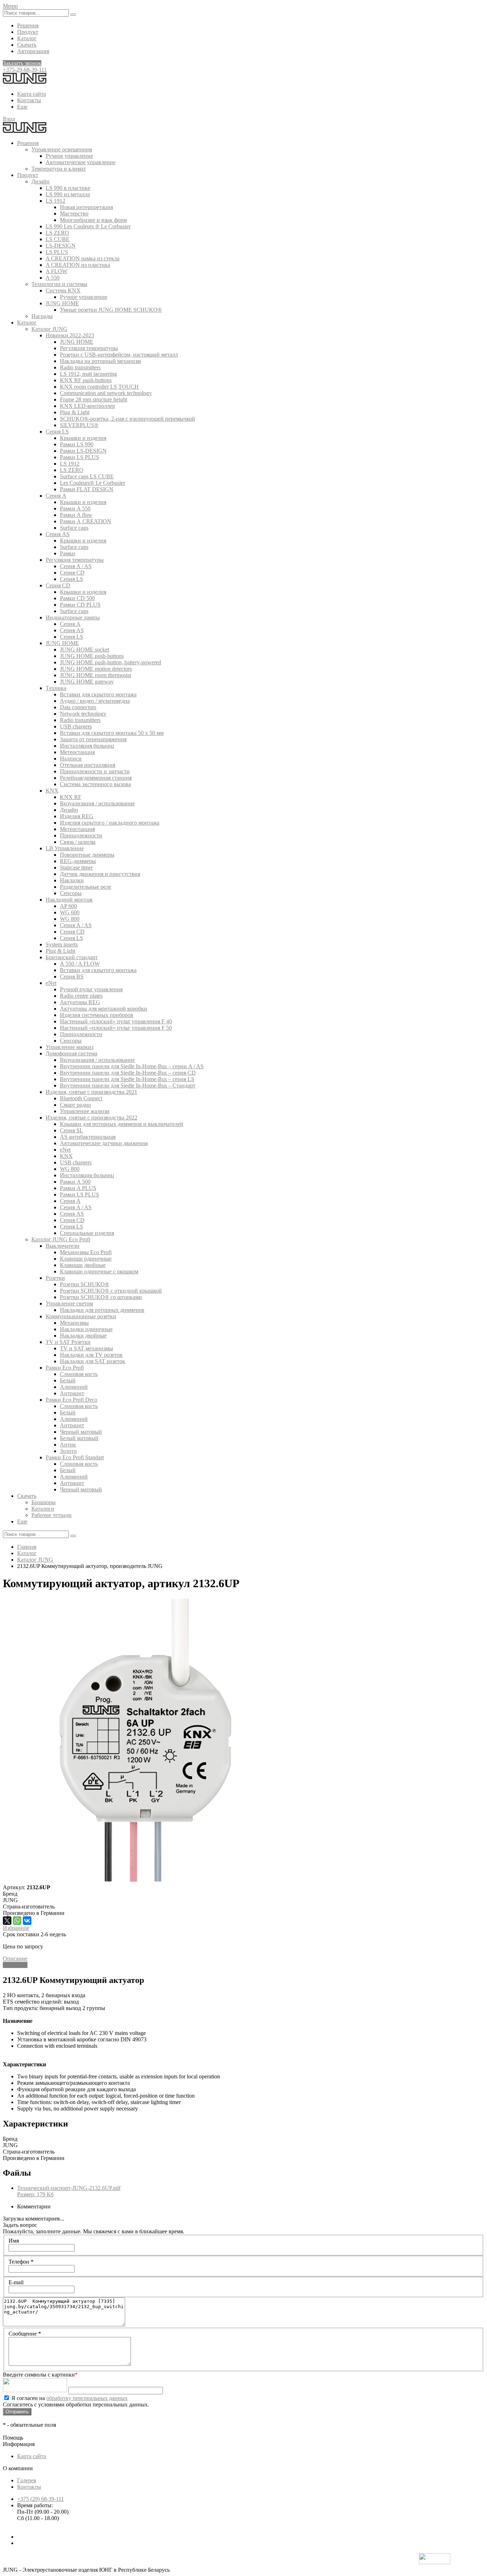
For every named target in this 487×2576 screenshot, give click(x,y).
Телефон (21, 2262)
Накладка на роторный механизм (100, 361)
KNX (52, 791)
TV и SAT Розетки (68, 1342)
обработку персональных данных (87, 2398)
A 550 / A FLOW (80, 964)
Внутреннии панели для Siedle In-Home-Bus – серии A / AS (132, 1066)
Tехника (56, 688)
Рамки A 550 (75, 508)
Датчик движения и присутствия (100, 874)
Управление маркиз (70, 1047)
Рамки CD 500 (77, 598)
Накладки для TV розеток (91, 1355)
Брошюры (43, 1502)
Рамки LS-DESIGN (83, 451)
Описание (15, 1959)
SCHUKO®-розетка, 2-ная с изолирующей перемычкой (127, 419)
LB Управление (65, 848)
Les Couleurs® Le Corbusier (93, 483)
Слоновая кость (79, 1374)
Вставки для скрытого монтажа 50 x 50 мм (112, 733)
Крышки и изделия (83, 438)
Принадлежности (81, 835)
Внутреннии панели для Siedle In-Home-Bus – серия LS (127, 1079)
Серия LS (57, 432)
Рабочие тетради (52, 1515)
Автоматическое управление (81, 162)
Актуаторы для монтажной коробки (104, 1009)
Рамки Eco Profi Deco (71, 1400)
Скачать (27, 45)
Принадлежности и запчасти (95, 771)
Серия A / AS (76, 566)
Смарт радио (75, 1105)
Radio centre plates (81, 996)
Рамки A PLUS (78, 1188)
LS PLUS (57, 252)
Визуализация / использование (97, 803)
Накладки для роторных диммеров (102, 1310)
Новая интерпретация (86, 207)
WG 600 (70, 912)
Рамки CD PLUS (80, 605)
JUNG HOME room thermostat (96, 675)
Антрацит (72, 1393)
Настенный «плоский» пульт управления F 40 (116, 1021)
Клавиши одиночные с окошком (99, 1271)
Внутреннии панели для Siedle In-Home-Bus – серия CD (128, 1073)
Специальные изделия (87, 1233)
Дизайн (40, 181)
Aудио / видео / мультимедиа (95, 701)
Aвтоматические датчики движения (104, 1143)
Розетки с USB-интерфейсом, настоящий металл (119, 355)
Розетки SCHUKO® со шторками (101, 1297)
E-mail (16, 2282)
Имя (14, 2241)
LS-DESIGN (61, 246)
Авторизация (33, 51)
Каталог (27, 38)
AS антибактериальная (88, 1137)
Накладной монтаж (69, 900)
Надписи (71, 759)
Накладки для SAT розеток (93, 1361)
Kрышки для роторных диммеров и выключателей (122, 1124)
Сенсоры (71, 893)
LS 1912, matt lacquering (88, 374)
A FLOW (57, 271)
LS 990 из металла (68, 194)
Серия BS (72, 977)
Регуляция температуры (89, 348)
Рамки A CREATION (86, 521)
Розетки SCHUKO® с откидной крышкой (111, 1291)
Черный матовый (81, 1432)
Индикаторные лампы (73, 617)
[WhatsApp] (17, 1921)
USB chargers (76, 726)
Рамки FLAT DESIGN (87, 489)
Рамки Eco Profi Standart (75, 1457)
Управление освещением (62, 149)
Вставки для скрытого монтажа (98, 694)
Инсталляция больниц (87, 746)
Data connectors (78, 707)
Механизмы (74, 1323)
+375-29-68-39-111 (25, 70)
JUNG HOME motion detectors (96, 669)
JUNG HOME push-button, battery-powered (111, 662)
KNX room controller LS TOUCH (99, 387)
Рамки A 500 (75, 1182)
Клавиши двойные (83, 1265)
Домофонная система (71, 1053)
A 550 (53, 278)
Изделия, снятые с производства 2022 (91, 1118)
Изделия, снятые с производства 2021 (91, 1092)
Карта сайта (32, 94)
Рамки (68, 553)
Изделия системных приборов (97, 1015)
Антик (68, 1445)
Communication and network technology (106, 393)
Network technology (83, 714)
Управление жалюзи (85, 1111)
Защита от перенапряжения (93, 739)
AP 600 (68, 906)
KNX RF (71, 797)
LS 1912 (55, 201)
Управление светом (69, 1303)
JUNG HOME (62, 303)
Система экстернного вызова (95, 784)
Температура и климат (59, 169)
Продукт (28, 32)
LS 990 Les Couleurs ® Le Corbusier (88, 226)
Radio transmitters (80, 367)
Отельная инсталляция (88, 765)
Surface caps (74, 528)
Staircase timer (76, 868)
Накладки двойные (83, 1336)
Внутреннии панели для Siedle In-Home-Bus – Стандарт (128, 1086)
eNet (51, 983)
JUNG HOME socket (84, 650)
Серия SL (71, 1130)
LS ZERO (57, 233)
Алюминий (74, 1387)
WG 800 (70, 919)
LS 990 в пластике (68, 188)
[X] (7, 1921)
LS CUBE (58, 239)
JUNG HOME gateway (87, 682)
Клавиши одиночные (86, 1259)
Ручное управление (69, 156)
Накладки (72, 880)
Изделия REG (77, 816)
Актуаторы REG (80, 1002)
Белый (68, 1380)
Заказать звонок (22, 63)
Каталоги (43, 1509)
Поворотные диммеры (87, 855)
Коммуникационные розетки (81, 1316)
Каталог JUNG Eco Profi (61, 1239)
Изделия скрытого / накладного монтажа (110, 823)
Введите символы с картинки (40, 2375)
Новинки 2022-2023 (70, 335)
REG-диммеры (78, 861)
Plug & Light (75, 412)
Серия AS (58, 534)
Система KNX (63, 290)
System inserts (62, 944)
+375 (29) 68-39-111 (40, 2499)
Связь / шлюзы (78, 842)
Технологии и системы (59, 284)
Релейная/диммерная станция (96, 778)
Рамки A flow (76, 515)
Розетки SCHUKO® (84, 1284)
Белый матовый (79, 1438)
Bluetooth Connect (81, 1098)
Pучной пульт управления (91, 989)
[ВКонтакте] (27, 1921)
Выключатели (63, 1246)
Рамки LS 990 (77, 444)
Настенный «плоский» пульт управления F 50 (116, 1028)
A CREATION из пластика (78, 265)
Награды (42, 316)
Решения (28, 25)
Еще (22, 107)
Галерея (27, 2480)
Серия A (56, 496)
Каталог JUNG (49, 329)
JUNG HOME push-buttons (92, 656)
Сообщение (25, 2334)
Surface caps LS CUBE (87, 476)
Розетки (55, 1278)
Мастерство (74, 214)
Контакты (29, 100)
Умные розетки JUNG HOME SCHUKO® (111, 310)
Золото (68, 1451)
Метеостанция (77, 752)
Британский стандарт (72, 957)
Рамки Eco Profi (65, 1368)
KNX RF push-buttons (86, 380)
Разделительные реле (86, 887)
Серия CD (72, 573)
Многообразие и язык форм (93, 220)
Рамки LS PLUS (80, 457)
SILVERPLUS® (79, 425)
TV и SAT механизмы (86, 1348)
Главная (27, 1547)
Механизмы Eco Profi (86, 1252)
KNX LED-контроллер (88, 406)
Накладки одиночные (86, 1329)
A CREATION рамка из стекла (83, 258)
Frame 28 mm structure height (94, 399)
